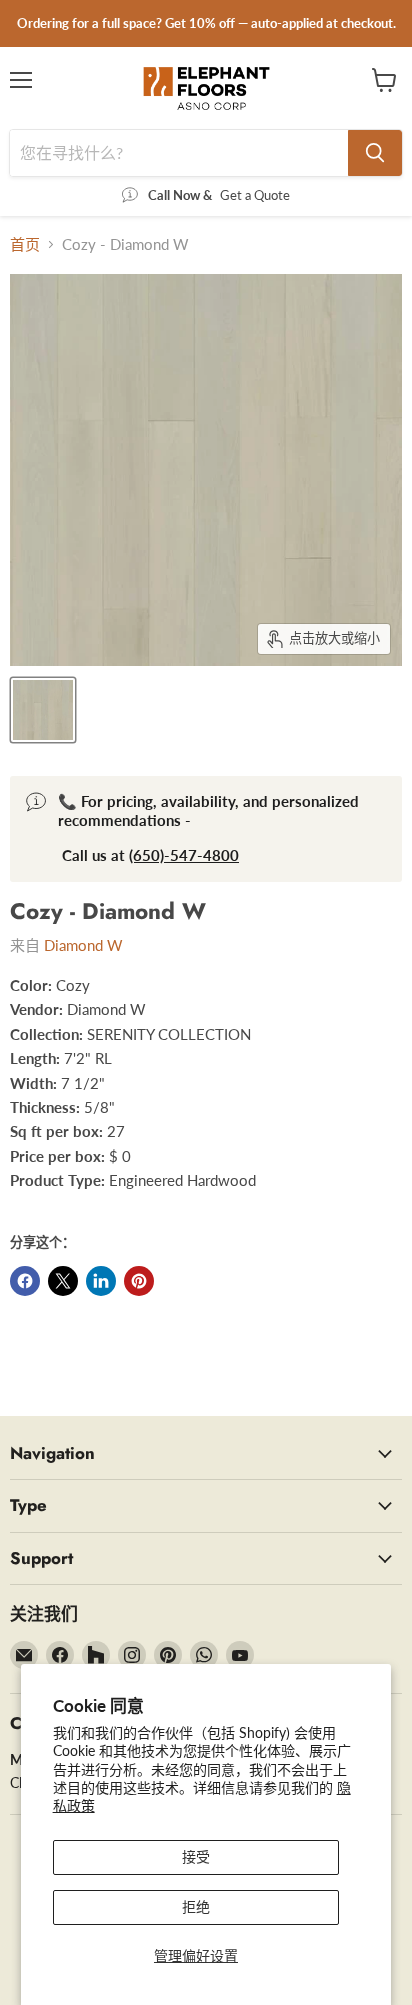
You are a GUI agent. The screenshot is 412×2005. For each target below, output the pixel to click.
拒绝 (196, 1906)
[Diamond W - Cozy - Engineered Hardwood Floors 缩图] (43, 710)
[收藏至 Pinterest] (139, 1281)
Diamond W (83, 945)
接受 (196, 1856)
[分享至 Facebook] (25, 1281)
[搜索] (375, 153)
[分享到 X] (63, 1281)
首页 (25, 244)
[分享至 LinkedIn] (101, 1281)
